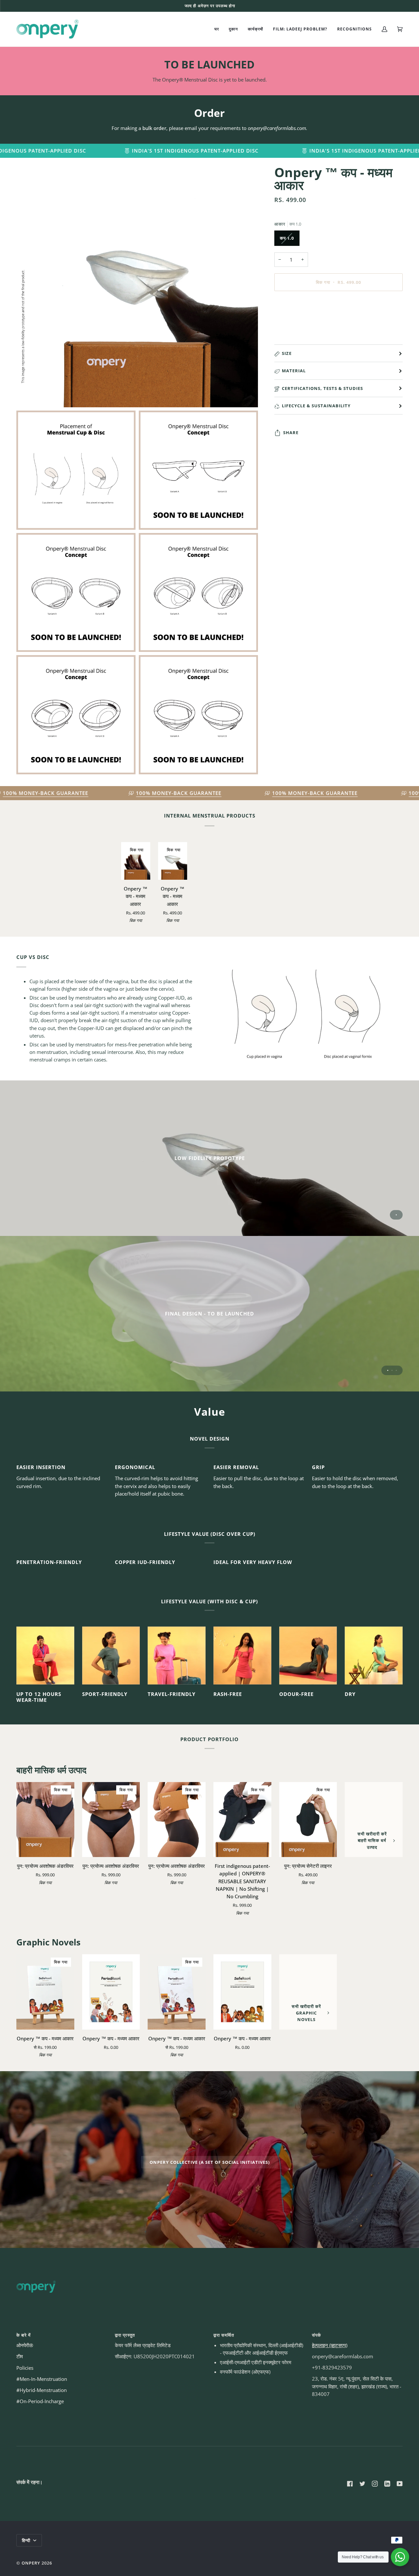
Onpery (31, 2563)
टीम (20, 2356)
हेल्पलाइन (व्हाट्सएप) (330, 2345)
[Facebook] (350, 2484)
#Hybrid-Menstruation (42, 2390)
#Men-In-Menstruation (42, 2379)
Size (287, 353)
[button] (233, 29)
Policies (25, 2368)
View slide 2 (392, 1370)
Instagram (249, 6)
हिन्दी (27, 2540)
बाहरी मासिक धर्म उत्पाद (51, 1770)
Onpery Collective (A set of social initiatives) (209, 2162)
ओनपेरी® (25, 2345)
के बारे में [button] (24, 2335)
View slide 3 (396, 1370)
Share (291, 433)
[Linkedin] (387, 2484)
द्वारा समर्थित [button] (224, 2335)
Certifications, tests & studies (322, 388)
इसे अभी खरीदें (338, 310)
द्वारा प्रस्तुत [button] (125, 2335)
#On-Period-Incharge (40, 2401)
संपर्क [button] (317, 2335)
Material (294, 371)
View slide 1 (396, 1215)
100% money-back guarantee (73, 793)
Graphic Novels (48, 1942)
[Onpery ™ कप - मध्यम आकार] (111, 1992)
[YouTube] (400, 2484)
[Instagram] (375, 2484)
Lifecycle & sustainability (316, 406)
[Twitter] (362, 2484)
